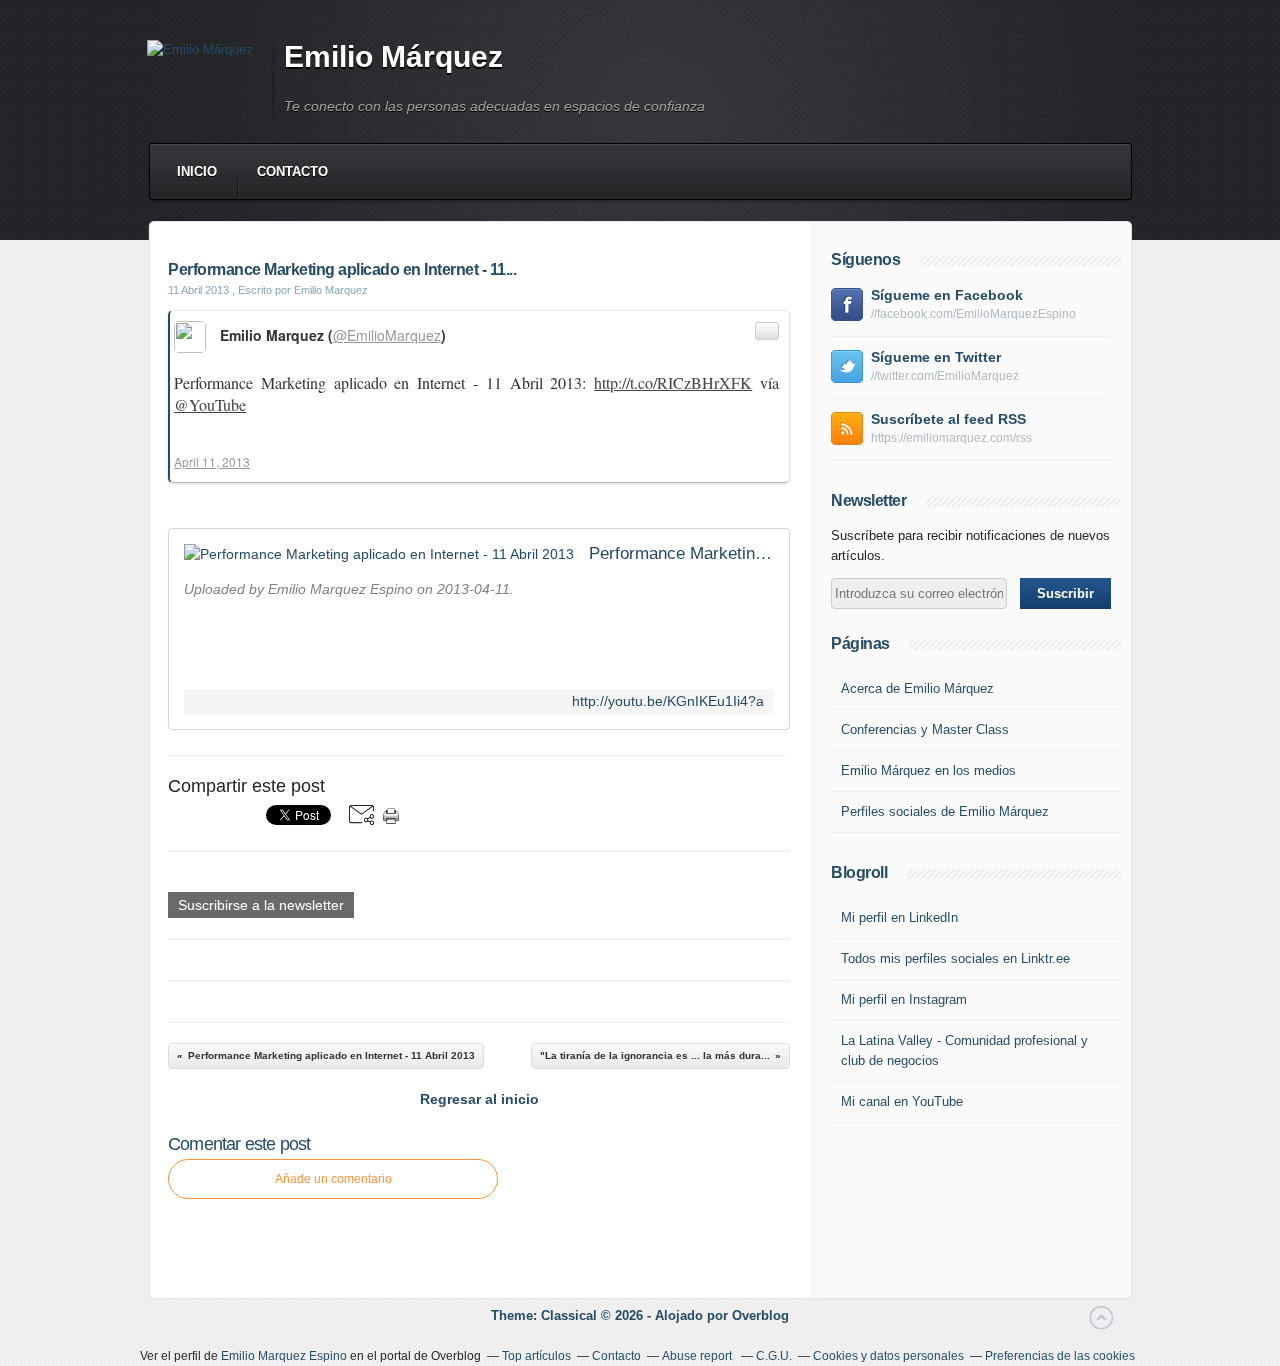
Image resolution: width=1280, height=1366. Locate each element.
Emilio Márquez (393, 56)
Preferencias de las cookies (1060, 1356)
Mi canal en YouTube (902, 1101)
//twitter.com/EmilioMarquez (945, 376)
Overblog (760, 1315)
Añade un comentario (333, 1179)
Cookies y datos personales (888, 1356)
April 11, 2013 (212, 461)
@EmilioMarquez (387, 335)
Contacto (292, 171)
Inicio (197, 171)
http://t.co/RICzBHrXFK (673, 382)
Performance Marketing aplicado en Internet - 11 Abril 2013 (681, 553)
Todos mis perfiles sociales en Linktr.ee (955, 958)
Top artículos (536, 1356)
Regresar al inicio (479, 1099)
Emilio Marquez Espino (284, 1356)
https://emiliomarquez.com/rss (951, 438)
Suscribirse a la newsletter (261, 905)
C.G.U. (774, 1356)
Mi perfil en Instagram (904, 999)
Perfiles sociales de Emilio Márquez (945, 811)
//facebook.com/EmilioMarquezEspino (973, 314)
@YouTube (210, 404)
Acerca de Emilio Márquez (917, 688)
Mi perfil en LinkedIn (899, 917)
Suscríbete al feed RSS (948, 419)
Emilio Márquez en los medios (928, 770)
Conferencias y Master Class (925, 729)
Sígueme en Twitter (936, 357)
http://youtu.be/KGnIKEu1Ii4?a (668, 701)
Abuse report (698, 1356)
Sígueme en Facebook (947, 295)
